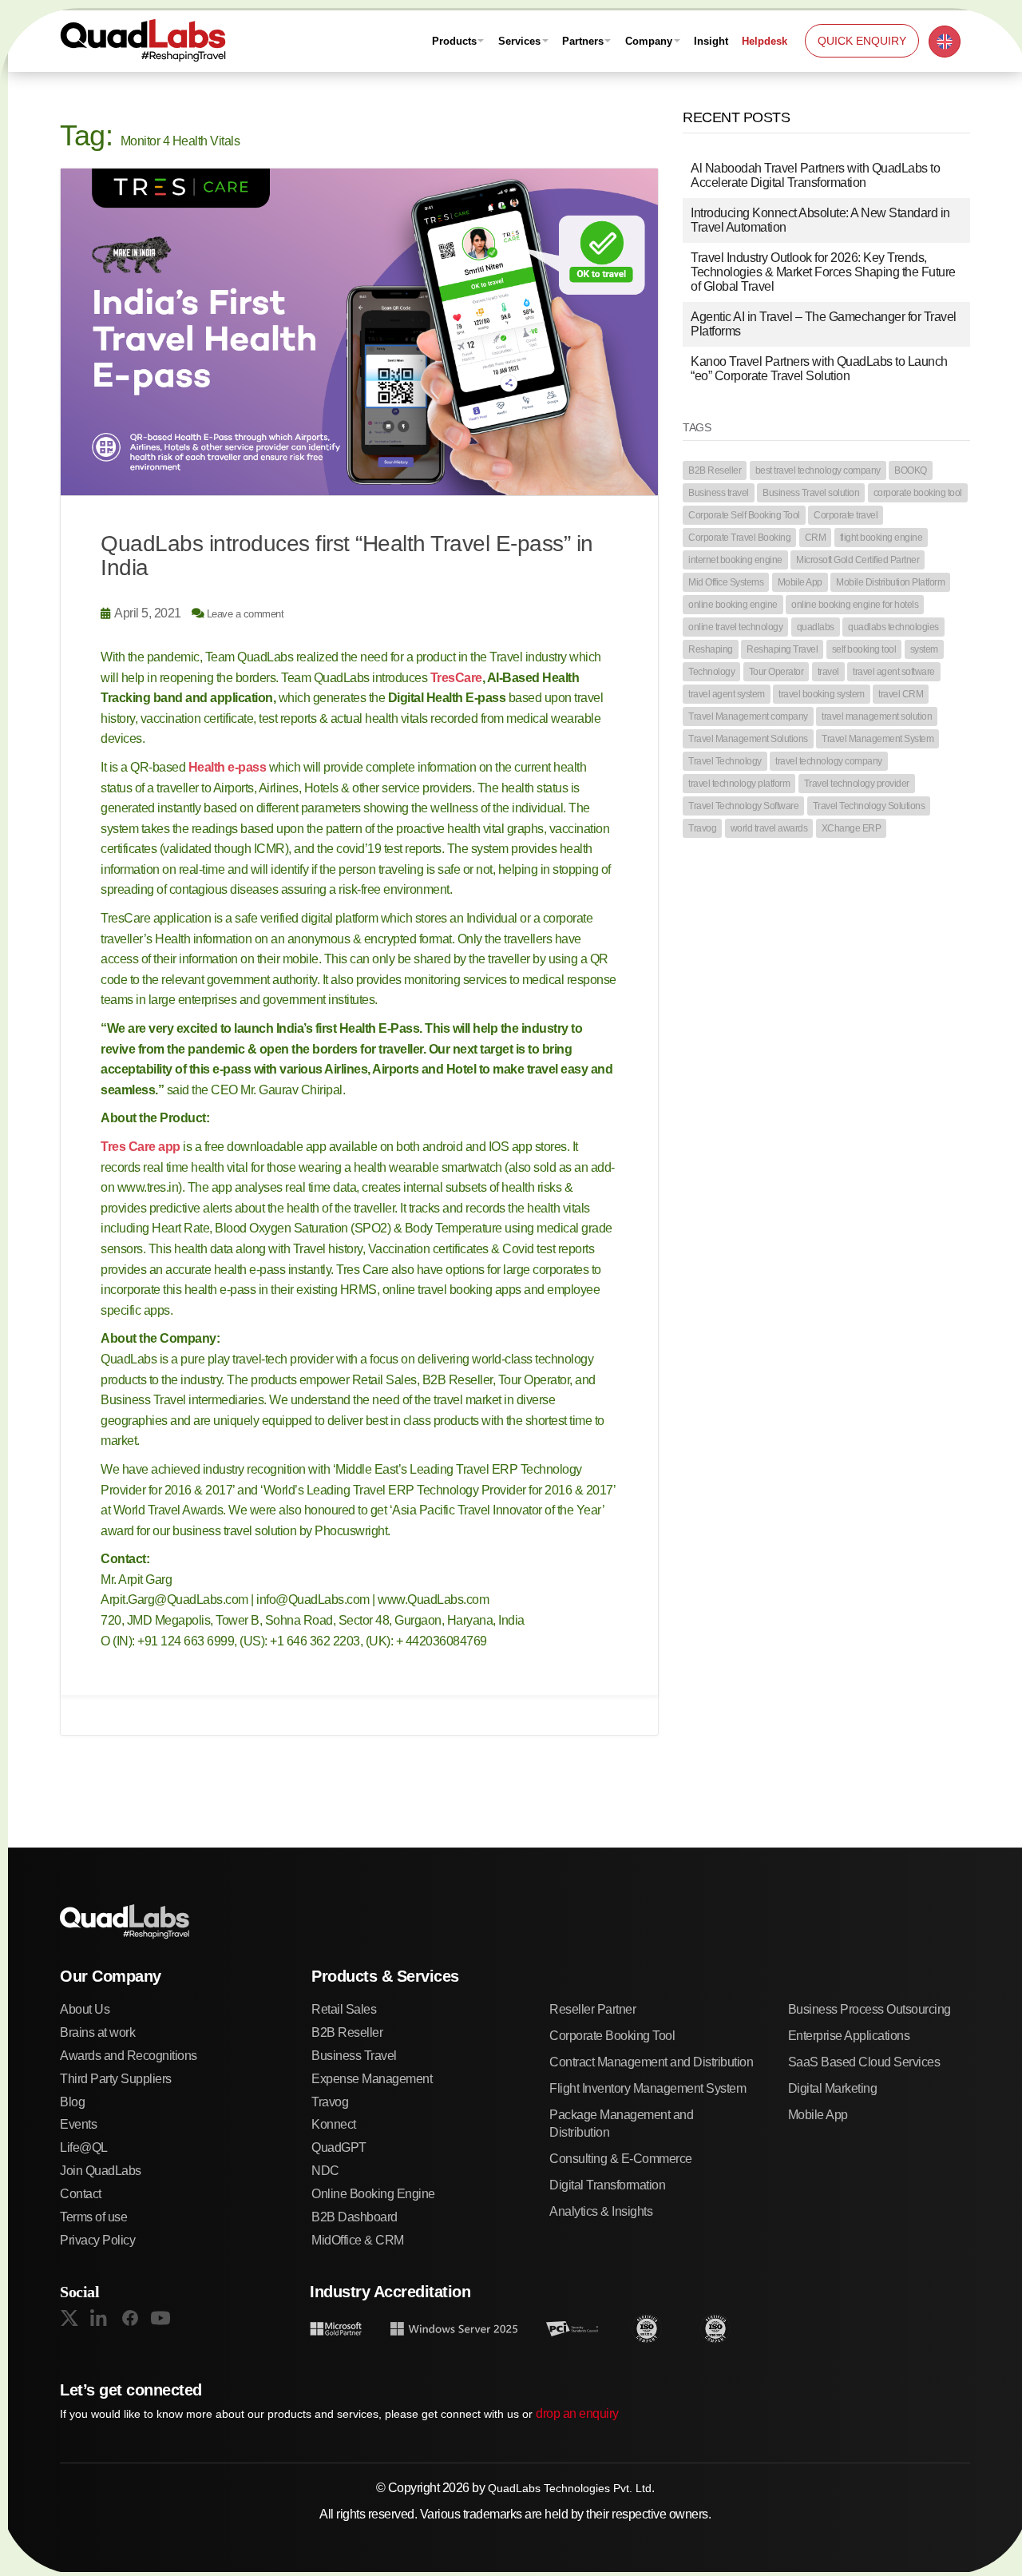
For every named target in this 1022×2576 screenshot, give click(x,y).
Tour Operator (776, 672)
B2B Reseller (715, 470)
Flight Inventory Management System (648, 2088)
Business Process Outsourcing (869, 2009)
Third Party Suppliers (116, 2079)
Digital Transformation (607, 2185)
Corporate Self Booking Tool (744, 515)
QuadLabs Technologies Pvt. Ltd (570, 2488)
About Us (85, 2009)
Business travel (719, 493)
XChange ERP (852, 828)
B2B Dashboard (355, 2217)
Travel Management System (877, 739)
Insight (711, 41)
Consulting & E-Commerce (621, 2159)
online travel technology (735, 627)
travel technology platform (739, 784)
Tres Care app (141, 1147)
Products (454, 41)
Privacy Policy (97, 2240)
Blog (72, 2102)
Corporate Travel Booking (739, 538)
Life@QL (84, 2147)
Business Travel (354, 2056)
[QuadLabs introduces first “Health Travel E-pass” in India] (359, 332)
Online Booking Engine (373, 2194)
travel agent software (894, 672)
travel (828, 672)
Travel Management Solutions (748, 739)
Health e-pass (228, 767)
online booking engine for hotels (855, 605)
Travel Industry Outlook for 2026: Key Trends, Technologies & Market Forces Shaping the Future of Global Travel (823, 272)
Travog (702, 828)
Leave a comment (246, 614)
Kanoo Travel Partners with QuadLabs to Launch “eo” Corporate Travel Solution (819, 369)
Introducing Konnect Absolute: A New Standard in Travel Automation (820, 220)
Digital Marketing (833, 2088)
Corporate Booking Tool (612, 2036)
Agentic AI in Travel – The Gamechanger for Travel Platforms (824, 324)
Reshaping (711, 649)
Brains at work (97, 2032)
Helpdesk (765, 41)
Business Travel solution (811, 493)
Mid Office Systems (726, 582)
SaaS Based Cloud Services (864, 2062)
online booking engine (733, 605)
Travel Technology (725, 761)
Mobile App (800, 582)
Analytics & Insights (601, 2211)
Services (519, 41)
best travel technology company (818, 470)
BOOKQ (911, 470)
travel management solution (877, 716)
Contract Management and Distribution (651, 2062)
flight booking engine (881, 538)
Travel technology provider (857, 784)
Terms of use (93, 2217)
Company (649, 41)
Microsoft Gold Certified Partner (858, 560)
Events (78, 2124)
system (924, 649)
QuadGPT (339, 2147)
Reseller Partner (592, 2009)
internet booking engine (735, 560)
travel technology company (829, 761)
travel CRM (901, 694)
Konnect (334, 2124)
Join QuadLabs (101, 2171)
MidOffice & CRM (358, 2240)
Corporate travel (846, 515)
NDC (325, 2171)
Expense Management (372, 2079)
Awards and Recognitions (129, 2056)
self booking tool (864, 649)
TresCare (456, 678)
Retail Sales (344, 2009)
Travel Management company (748, 716)
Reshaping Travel (782, 649)
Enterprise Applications (849, 2036)
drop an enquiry (577, 2413)
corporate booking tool (918, 493)
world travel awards (769, 828)
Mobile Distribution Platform (890, 582)
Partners (583, 41)
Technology (711, 672)
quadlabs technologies (893, 627)
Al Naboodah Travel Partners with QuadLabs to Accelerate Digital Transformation (815, 175)
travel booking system (822, 694)
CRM (816, 538)
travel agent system (727, 694)
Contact (81, 2194)
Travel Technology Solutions (869, 806)
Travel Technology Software (743, 806)
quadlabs (816, 627)
